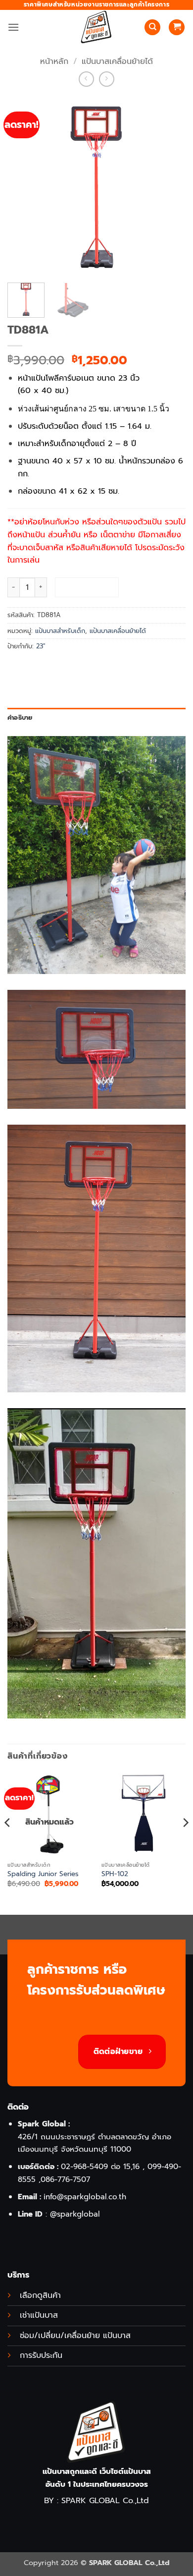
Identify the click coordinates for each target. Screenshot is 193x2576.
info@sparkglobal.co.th (85, 2197)
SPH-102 (115, 1874)
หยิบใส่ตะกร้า (87, 587)
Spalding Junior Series (43, 1874)
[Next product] (86, 79)
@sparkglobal (75, 2214)
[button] (13, 27)
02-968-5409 (84, 2166)
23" (41, 646)
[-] (96, 27)
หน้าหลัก (54, 61)
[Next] (185, 1843)
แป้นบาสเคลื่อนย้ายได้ (117, 61)
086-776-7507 (65, 2179)
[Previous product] (107, 79)
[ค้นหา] (152, 28)
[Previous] (8, 1843)
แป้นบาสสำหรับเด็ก (60, 631)
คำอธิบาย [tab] (20, 717)
